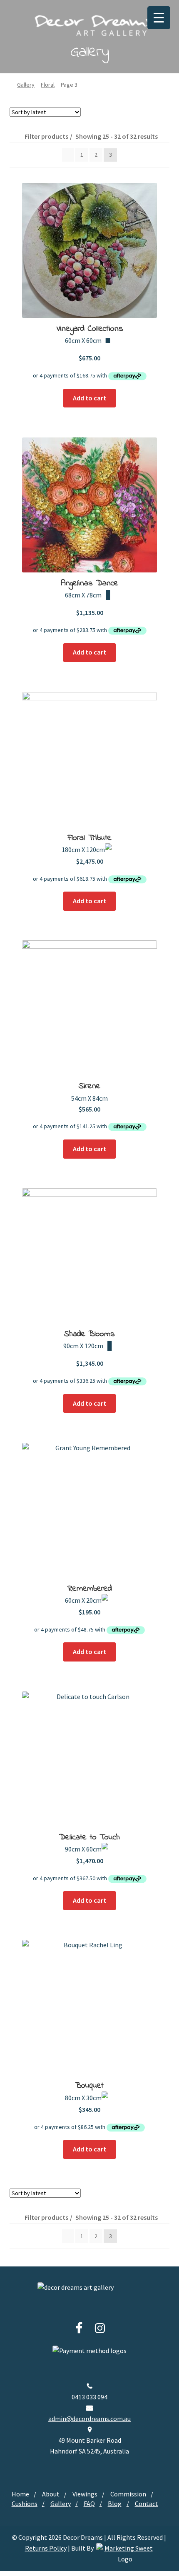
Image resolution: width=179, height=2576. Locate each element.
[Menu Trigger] (159, 18)
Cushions (25, 2504)
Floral (48, 85)
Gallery (26, 85)
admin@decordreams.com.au (89, 2419)
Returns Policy (46, 2548)
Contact (147, 2504)
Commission (128, 2494)
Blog (115, 2504)
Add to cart (89, 398)
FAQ (89, 2504)
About (51, 2494)
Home (20, 2494)
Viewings (85, 2494)
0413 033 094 (89, 2397)
